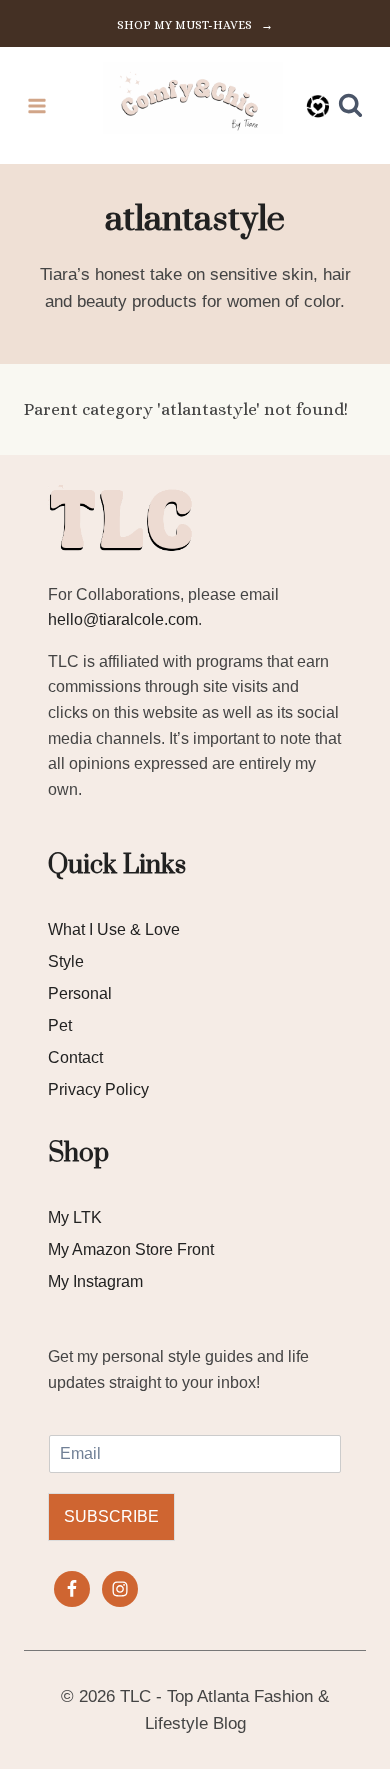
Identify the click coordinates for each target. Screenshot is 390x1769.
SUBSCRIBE (111, 1516)
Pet (60, 1025)
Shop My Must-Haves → (195, 25)
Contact (75, 1057)
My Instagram (95, 1281)
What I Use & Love (114, 929)
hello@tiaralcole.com (123, 619)
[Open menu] (37, 105)
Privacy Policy (98, 1089)
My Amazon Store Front (131, 1249)
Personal (80, 993)
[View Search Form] (350, 105)
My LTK (75, 1217)
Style (66, 961)
